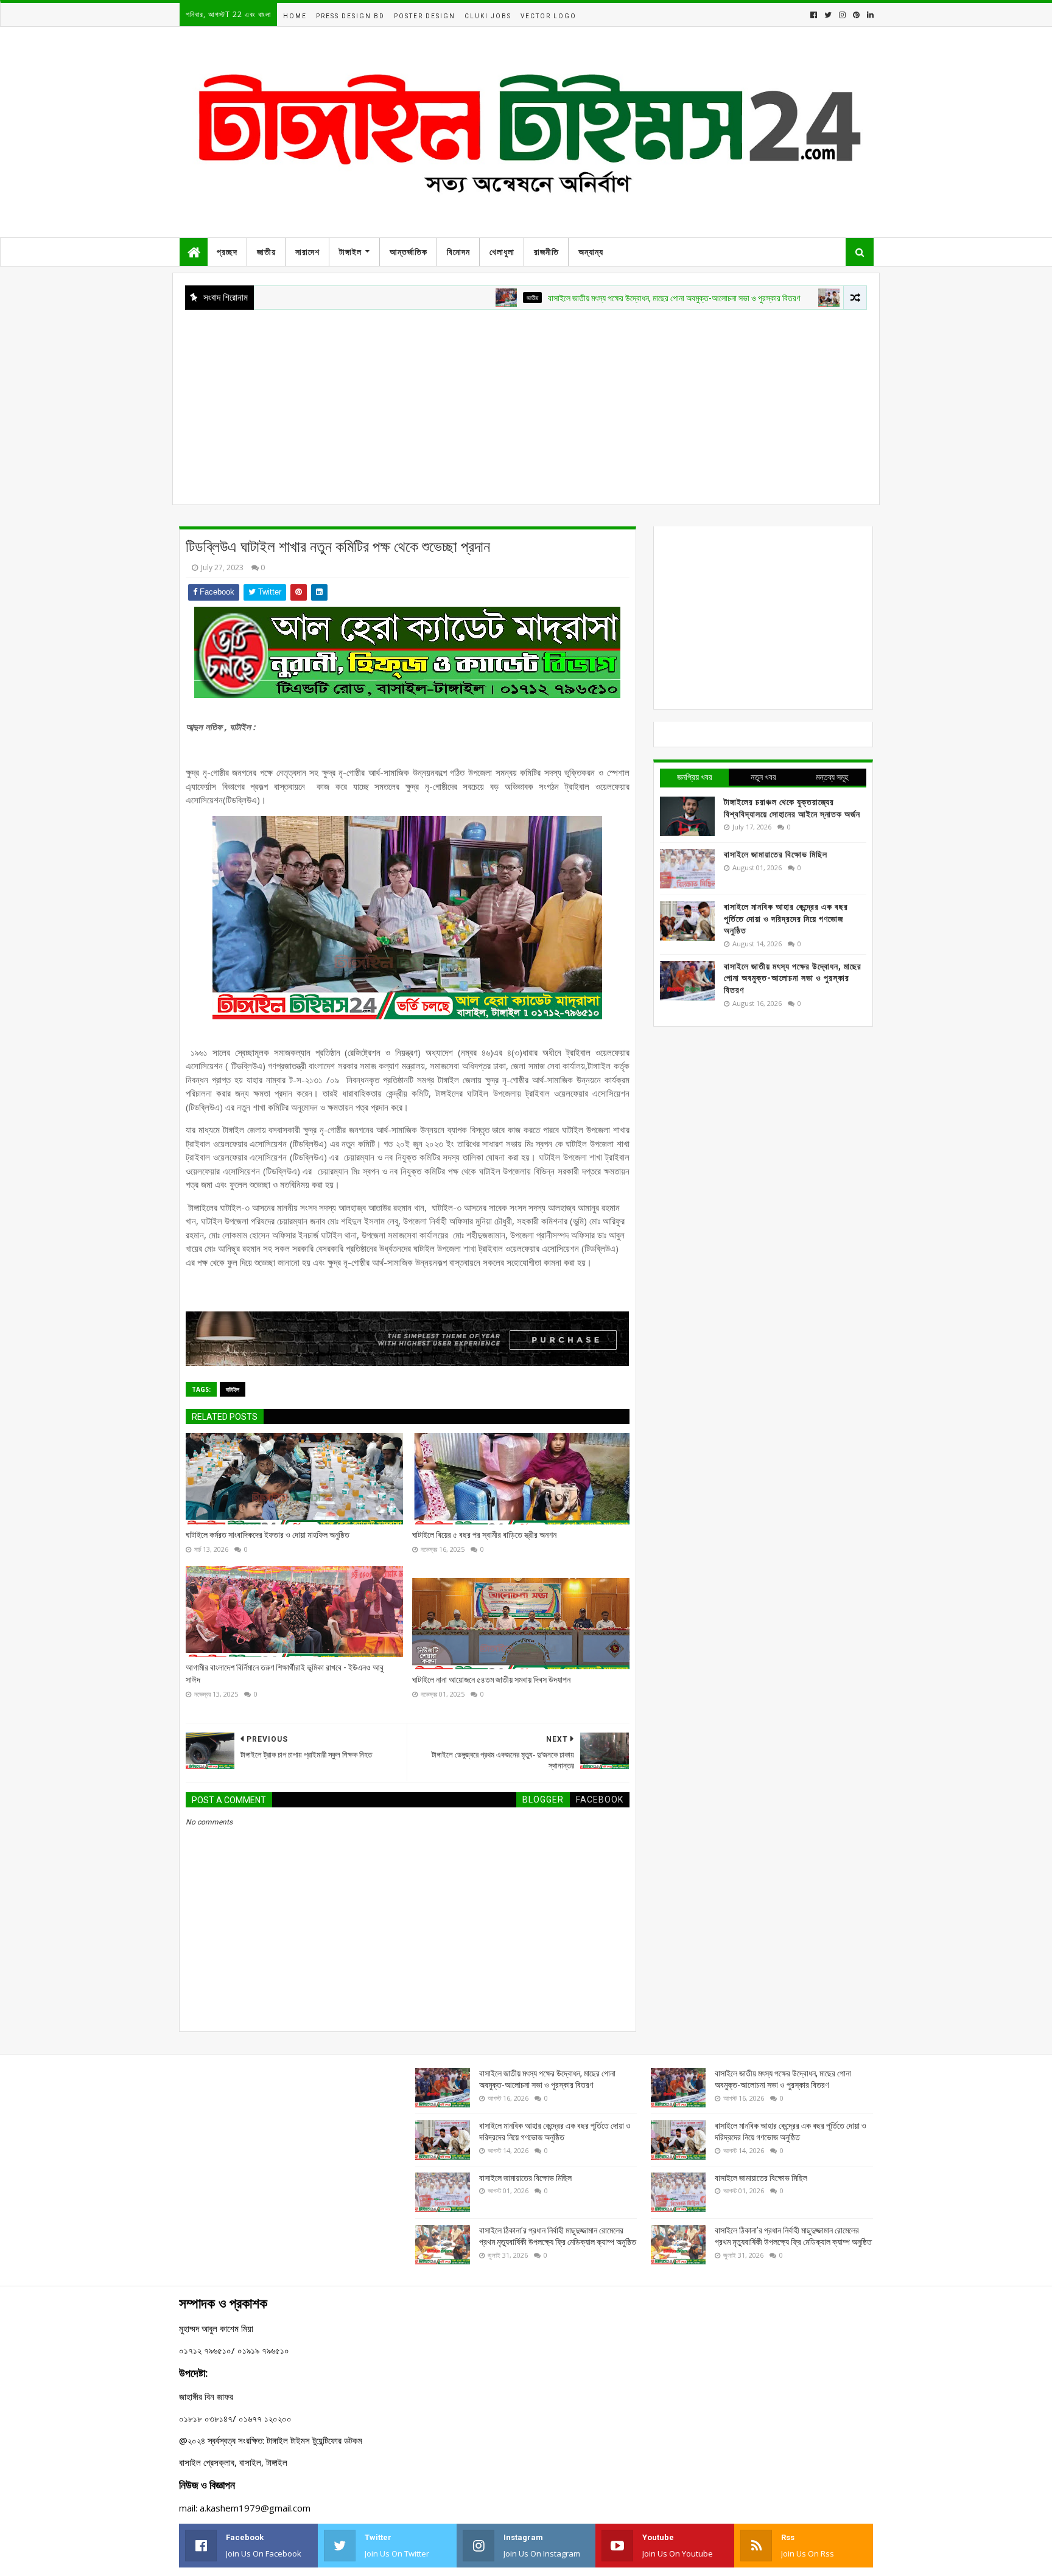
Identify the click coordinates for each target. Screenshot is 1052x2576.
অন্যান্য (591, 252)
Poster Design (425, 16)
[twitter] (828, 15)
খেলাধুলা (502, 252)
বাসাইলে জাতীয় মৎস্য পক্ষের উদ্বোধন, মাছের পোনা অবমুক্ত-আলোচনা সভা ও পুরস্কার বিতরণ (598, 298)
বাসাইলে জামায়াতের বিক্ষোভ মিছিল (776, 854)
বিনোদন (458, 252)
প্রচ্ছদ (227, 252)
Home (295, 16)
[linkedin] (869, 15)
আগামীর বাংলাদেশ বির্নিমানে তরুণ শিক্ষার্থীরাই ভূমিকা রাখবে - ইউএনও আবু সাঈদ (285, 1674)
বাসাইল (781, 298)
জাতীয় (266, 252)
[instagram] (842, 15)
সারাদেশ (307, 252)
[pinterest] (856, 15)
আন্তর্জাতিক (409, 252)
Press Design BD (350, 16)
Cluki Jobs (488, 16)
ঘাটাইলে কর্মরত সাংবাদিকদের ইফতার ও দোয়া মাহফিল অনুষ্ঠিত (268, 1535)
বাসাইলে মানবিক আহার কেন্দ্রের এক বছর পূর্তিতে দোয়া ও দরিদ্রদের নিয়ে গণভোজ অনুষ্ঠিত (786, 919)
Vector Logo (549, 16)
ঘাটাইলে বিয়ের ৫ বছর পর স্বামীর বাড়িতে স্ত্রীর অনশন (484, 1535)
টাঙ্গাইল (350, 252)
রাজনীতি (546, 252)
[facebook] (814, 15)
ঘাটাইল (233, 1389)
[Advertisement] (526, 401)
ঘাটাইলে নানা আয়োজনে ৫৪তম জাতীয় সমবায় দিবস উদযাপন (491, 1680)
